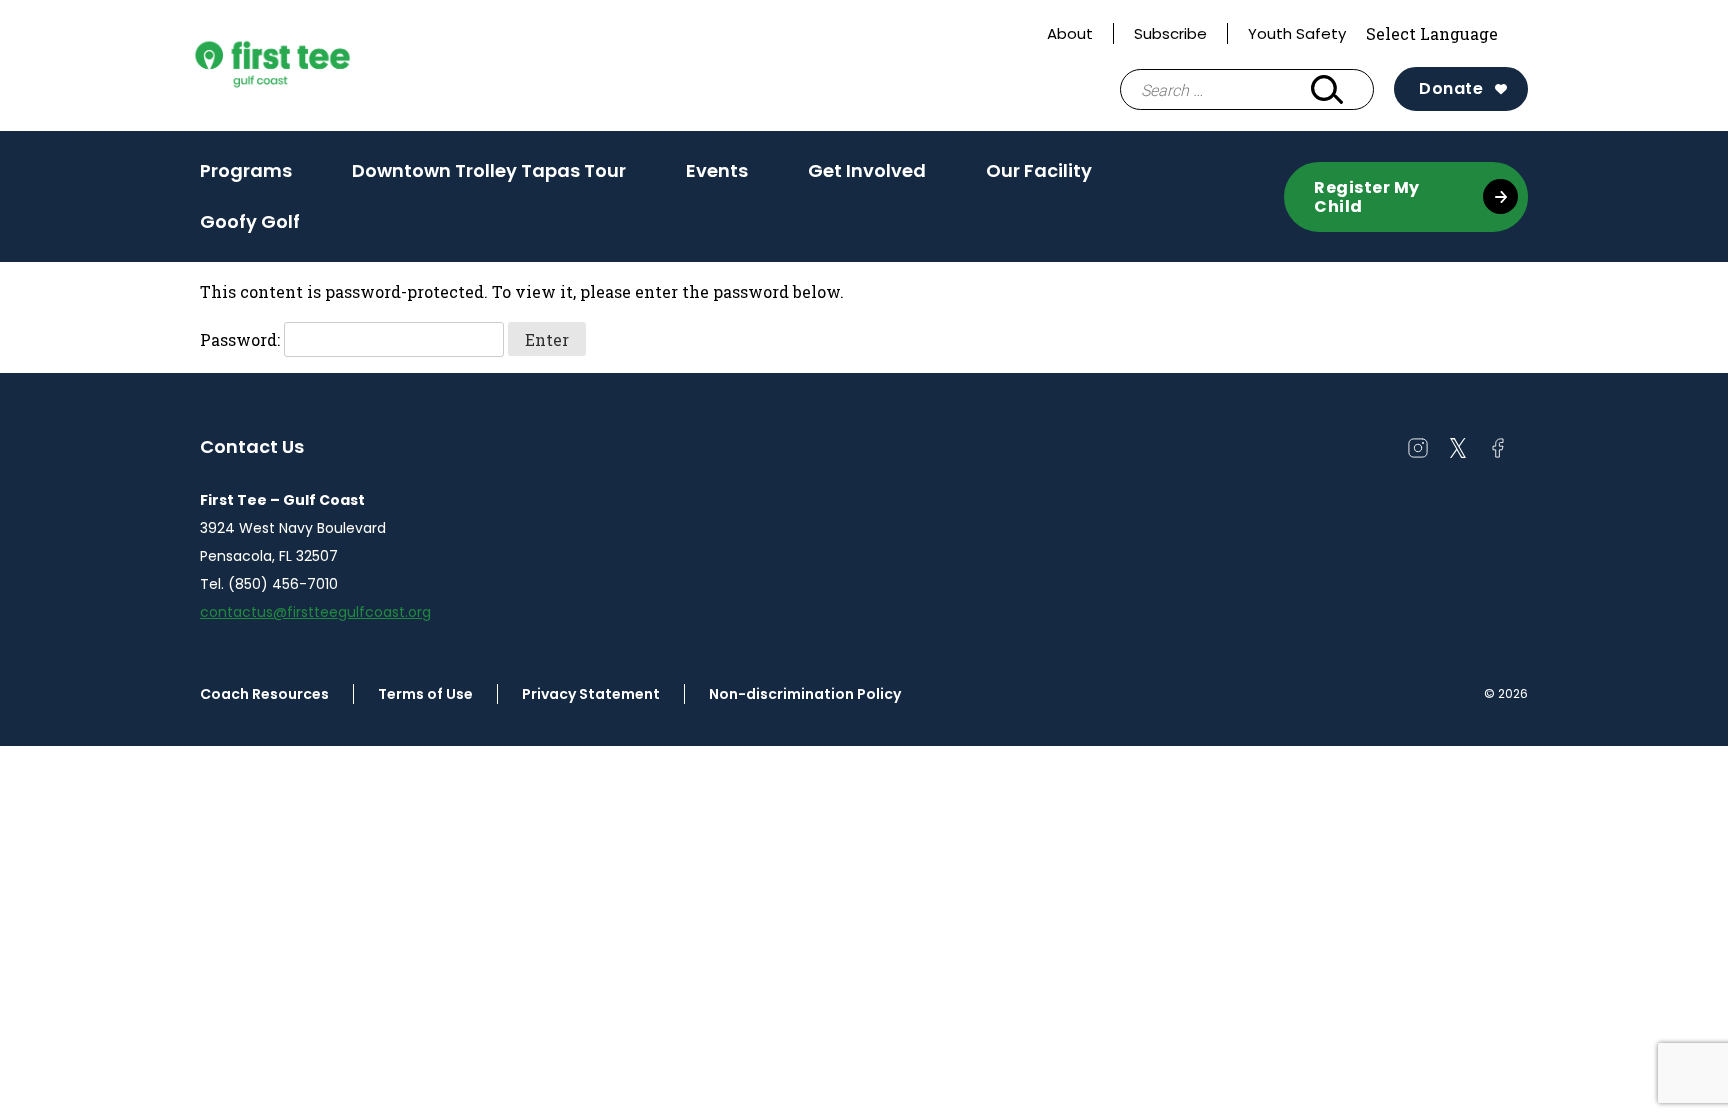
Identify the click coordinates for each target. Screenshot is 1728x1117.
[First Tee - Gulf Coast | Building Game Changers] (310, 66)
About (1070, 33)
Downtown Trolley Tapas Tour (489, 170)
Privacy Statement (591, 694)
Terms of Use (425, 694)
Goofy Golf (250, 221)
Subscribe (1170, 33)
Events (717, 177)
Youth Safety (1297, 33)
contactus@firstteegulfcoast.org (315, 612)
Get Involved (867, 177)
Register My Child (1367, 197)
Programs (246, 177)
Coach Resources (264, 694)
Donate (1451, 88)
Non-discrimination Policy (805, 694)
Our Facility (1039, 177)
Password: (242, 339)
